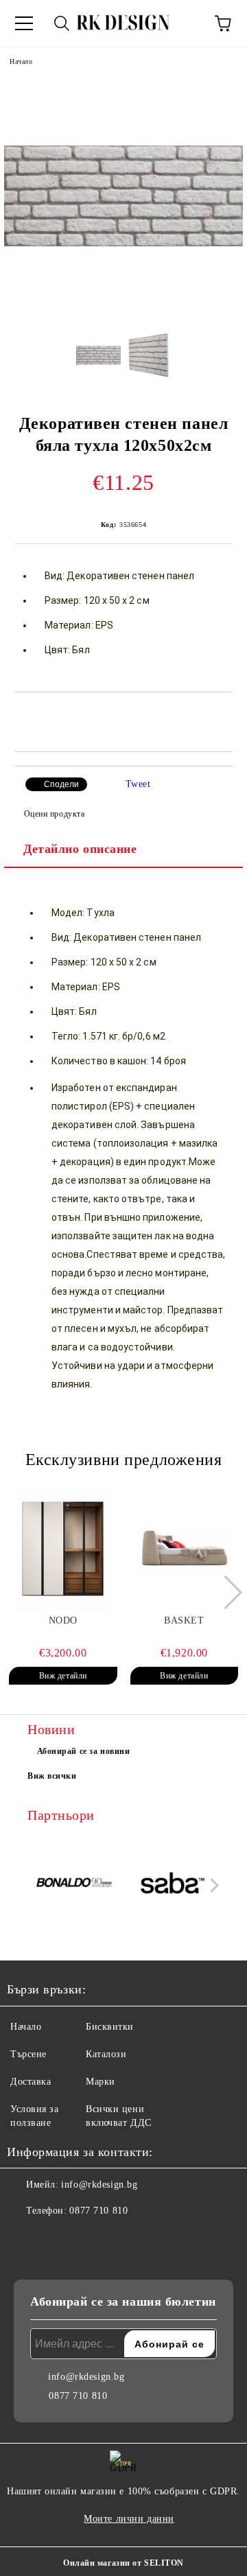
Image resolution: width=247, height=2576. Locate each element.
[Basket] (185, 1549)
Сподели (61, 784)
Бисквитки (110, 2027)
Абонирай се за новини (84, 1751)
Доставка (31, 2082)
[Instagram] (55, 2238)
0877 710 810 (98, 2211)
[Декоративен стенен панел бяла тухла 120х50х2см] (123, 312)
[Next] (225, 1592)
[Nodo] (63, 1549)
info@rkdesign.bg (99, 2185)
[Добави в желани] (223, 716)
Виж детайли (63, 1676)
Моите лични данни (129, 2519)
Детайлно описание (80, 849)
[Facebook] (25, 2238)
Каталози (106, 2054)
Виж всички (52, 1776)
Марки (101, 2082)
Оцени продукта (54, 814)
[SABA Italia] (173, 1885)
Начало (21, 61)
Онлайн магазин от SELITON (123, 2563)
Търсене (28, 2054)
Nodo (63, 1620)
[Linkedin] (85, 2238)
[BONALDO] (75, 1885)
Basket (184, 1620)
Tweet (138, 784)
